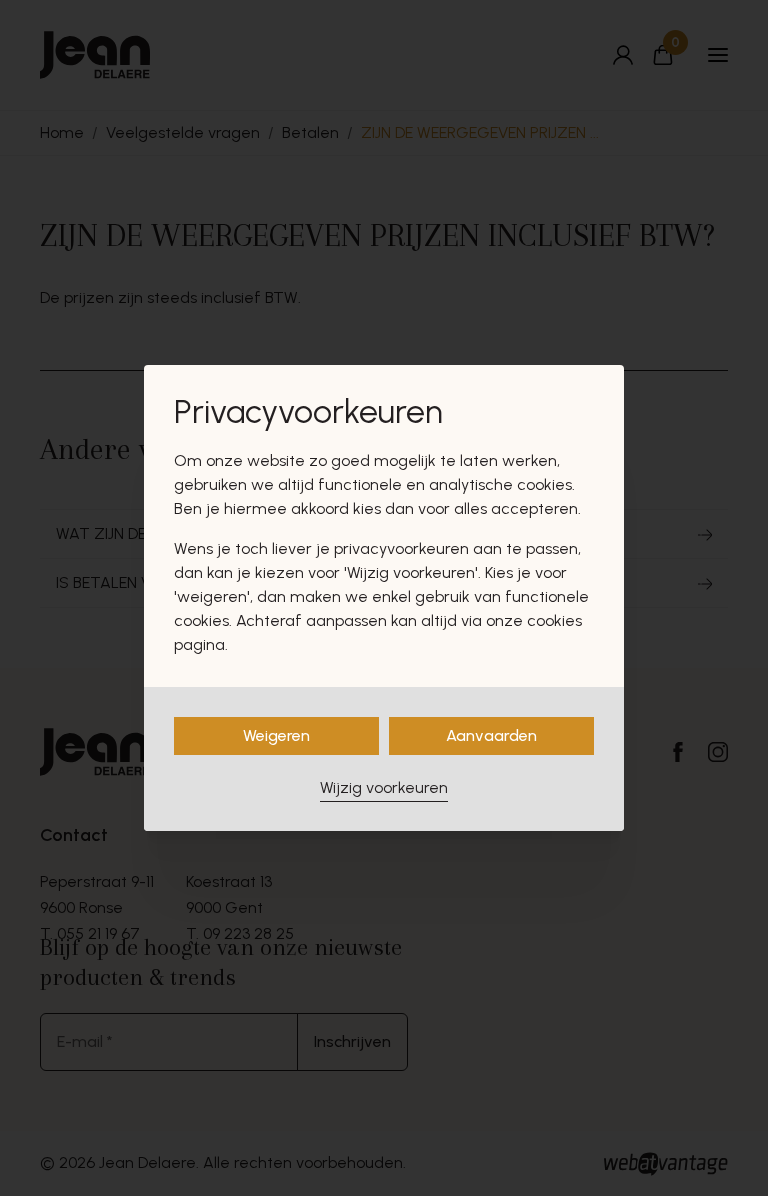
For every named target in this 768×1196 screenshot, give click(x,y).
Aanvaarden (491, 735)
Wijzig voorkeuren (384, 787)
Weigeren (276, 735)
